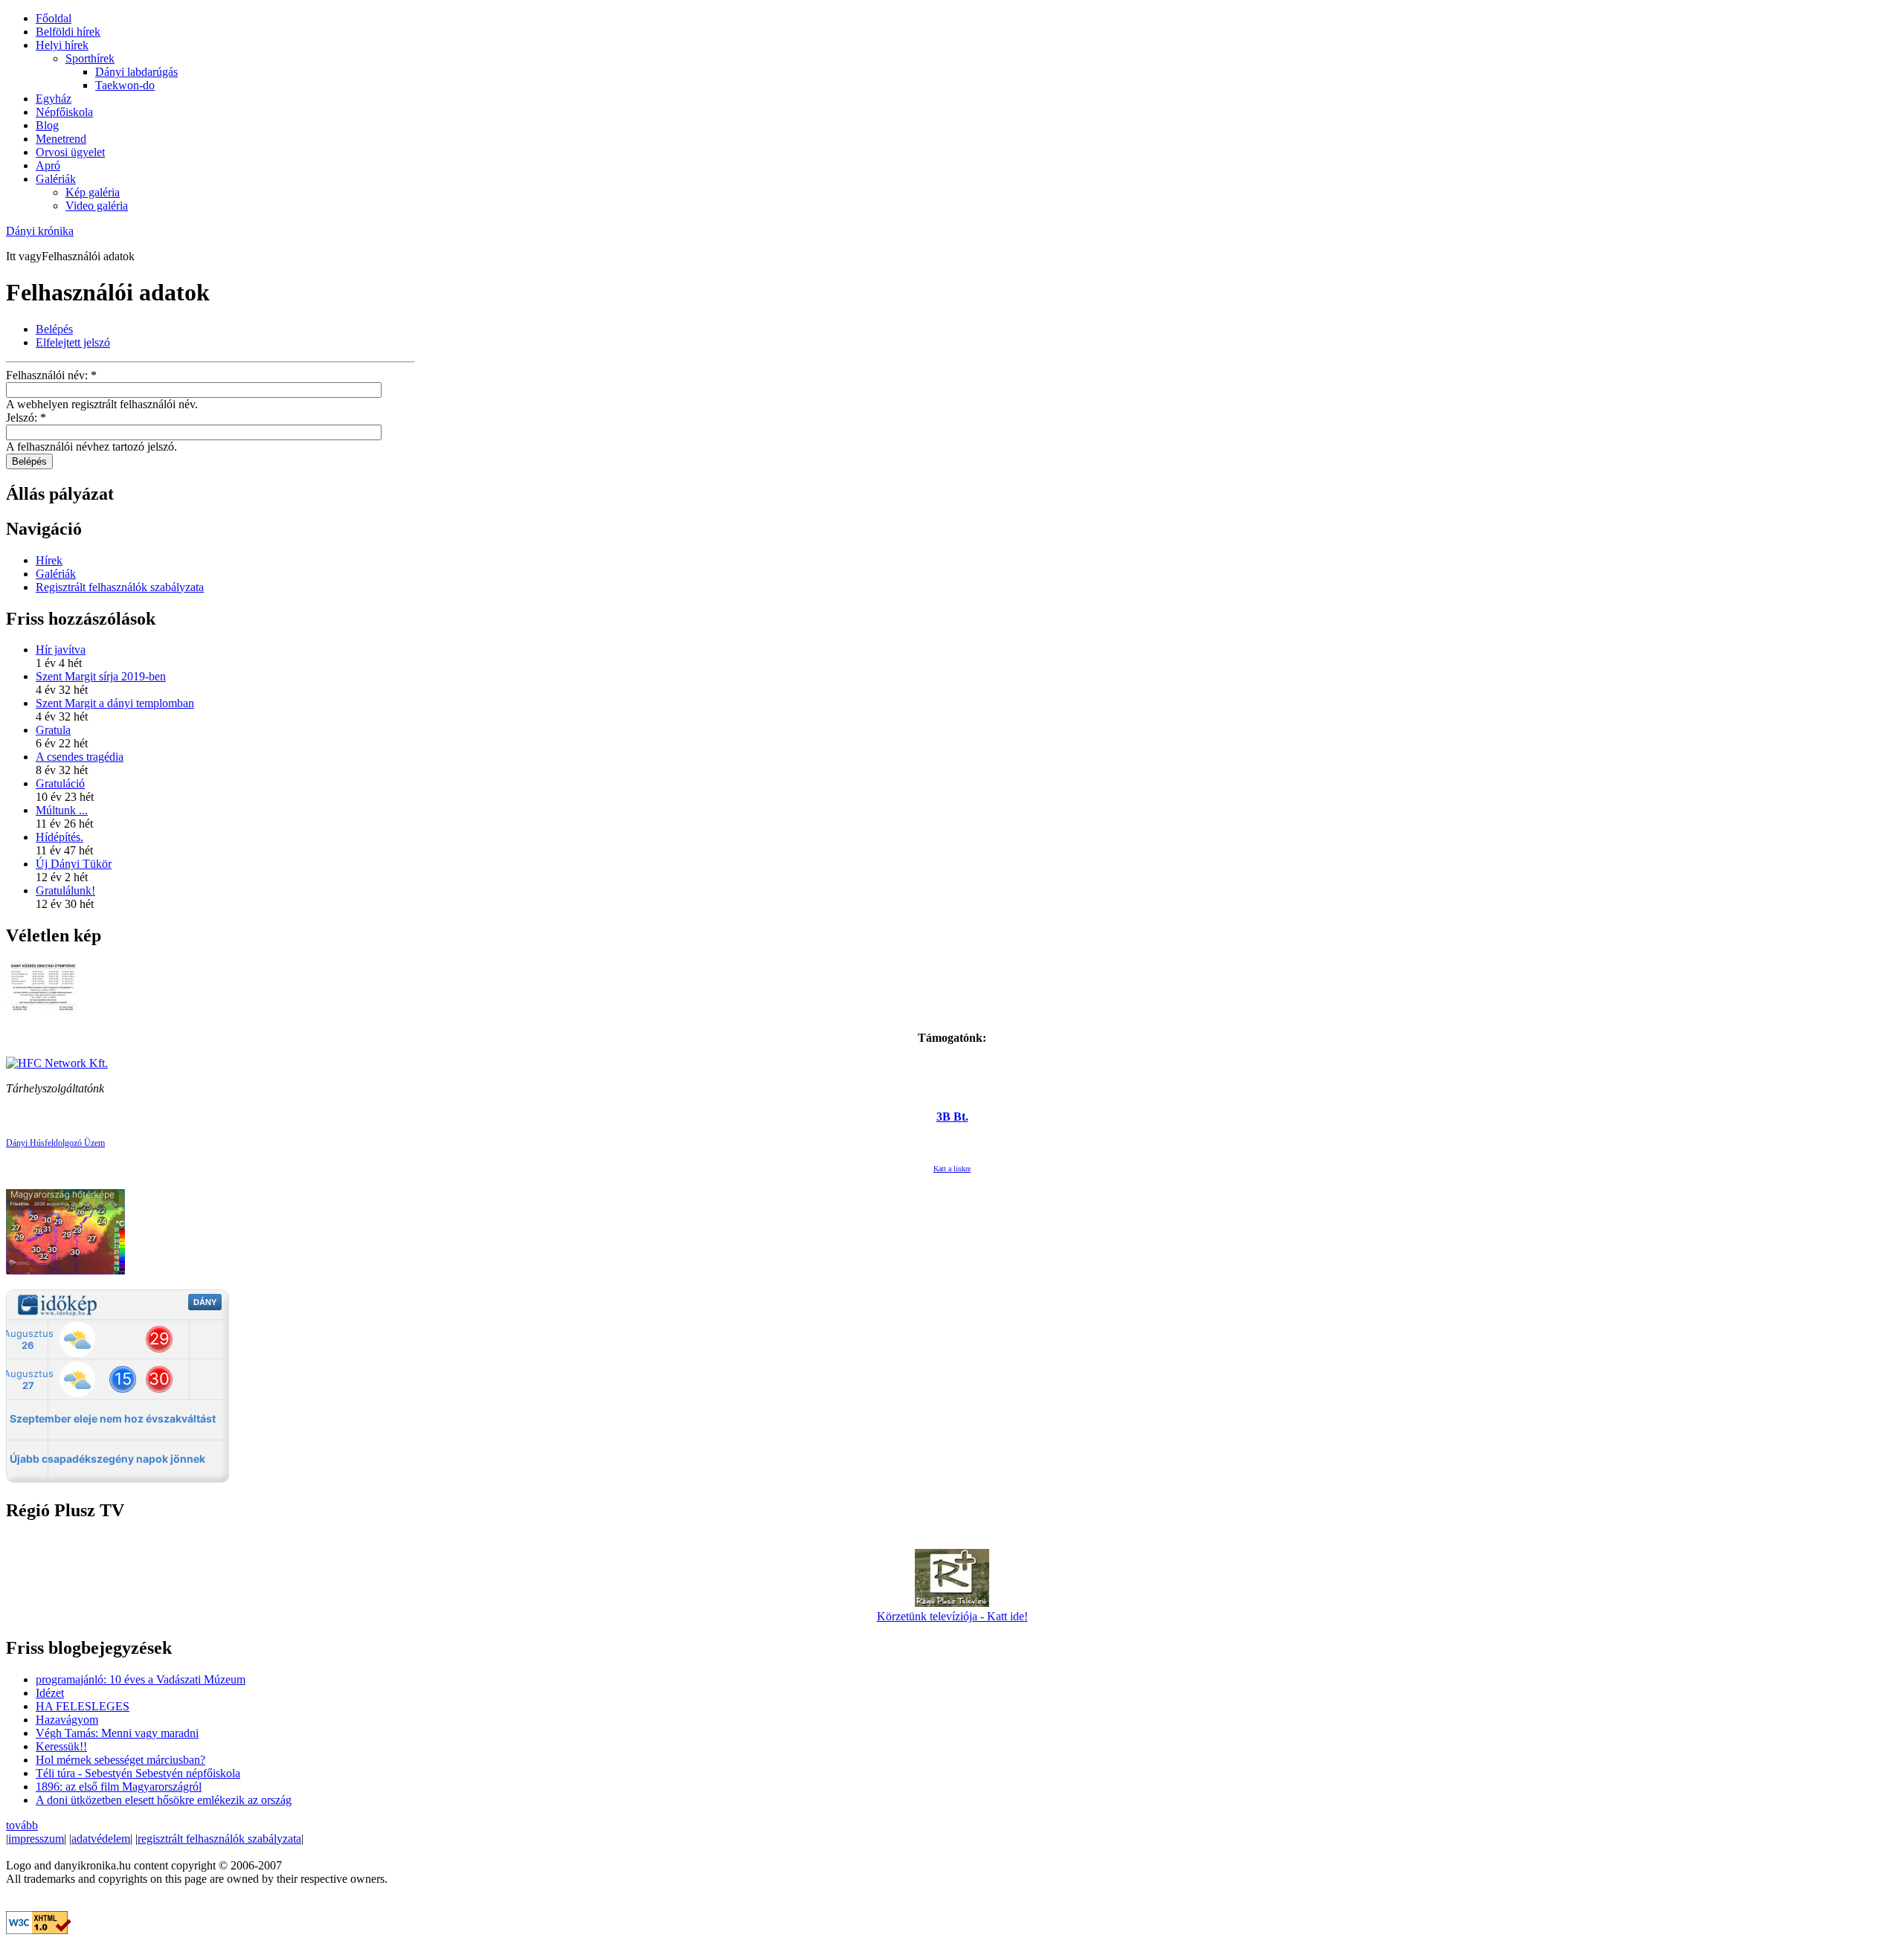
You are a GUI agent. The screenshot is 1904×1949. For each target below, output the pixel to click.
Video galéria (97, 206)
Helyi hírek (62, 45)
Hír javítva (61, 650)
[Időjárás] (65, 1270)
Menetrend (61, 139)
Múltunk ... (62, 810)
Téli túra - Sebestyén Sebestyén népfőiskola (138, 1773)
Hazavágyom (67, 1720)
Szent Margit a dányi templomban (115, 703)
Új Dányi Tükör (74, 864)
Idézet (50, 1693)
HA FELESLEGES (83, 1706)
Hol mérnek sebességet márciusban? (120, 1760)
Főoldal (54, 18)
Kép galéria (93, 192)
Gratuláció (60, 783)
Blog (47, 125)
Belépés (54, 329)
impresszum (36, 1839)
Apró (48, 165)
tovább (22, 1825)
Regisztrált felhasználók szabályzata (120, 587)
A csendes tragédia (80, 757)
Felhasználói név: (51, 375)
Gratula (53, 730)
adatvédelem (101, 1839)
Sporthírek (90, 58)
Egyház (54, 99)
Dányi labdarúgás (136, 72)
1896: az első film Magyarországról (119, 1787)
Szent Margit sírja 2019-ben (101, 676)
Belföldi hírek (68, 32)
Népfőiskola (64, 112)
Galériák (56, 179)
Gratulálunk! (65, 890)
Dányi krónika (40, 231)
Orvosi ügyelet (70, 152)
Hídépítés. (59, 837)
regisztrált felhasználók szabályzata (219, 1839)
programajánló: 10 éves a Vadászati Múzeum (141, 1679)
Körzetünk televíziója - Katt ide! (952, 1616)
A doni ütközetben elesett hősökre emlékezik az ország (164, 1800)
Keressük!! (61, 1746)
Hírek (49, 560)
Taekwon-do (125, 85)
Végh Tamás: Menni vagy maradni (117, 1733)
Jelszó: (26, 418)
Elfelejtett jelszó (73, 342)
